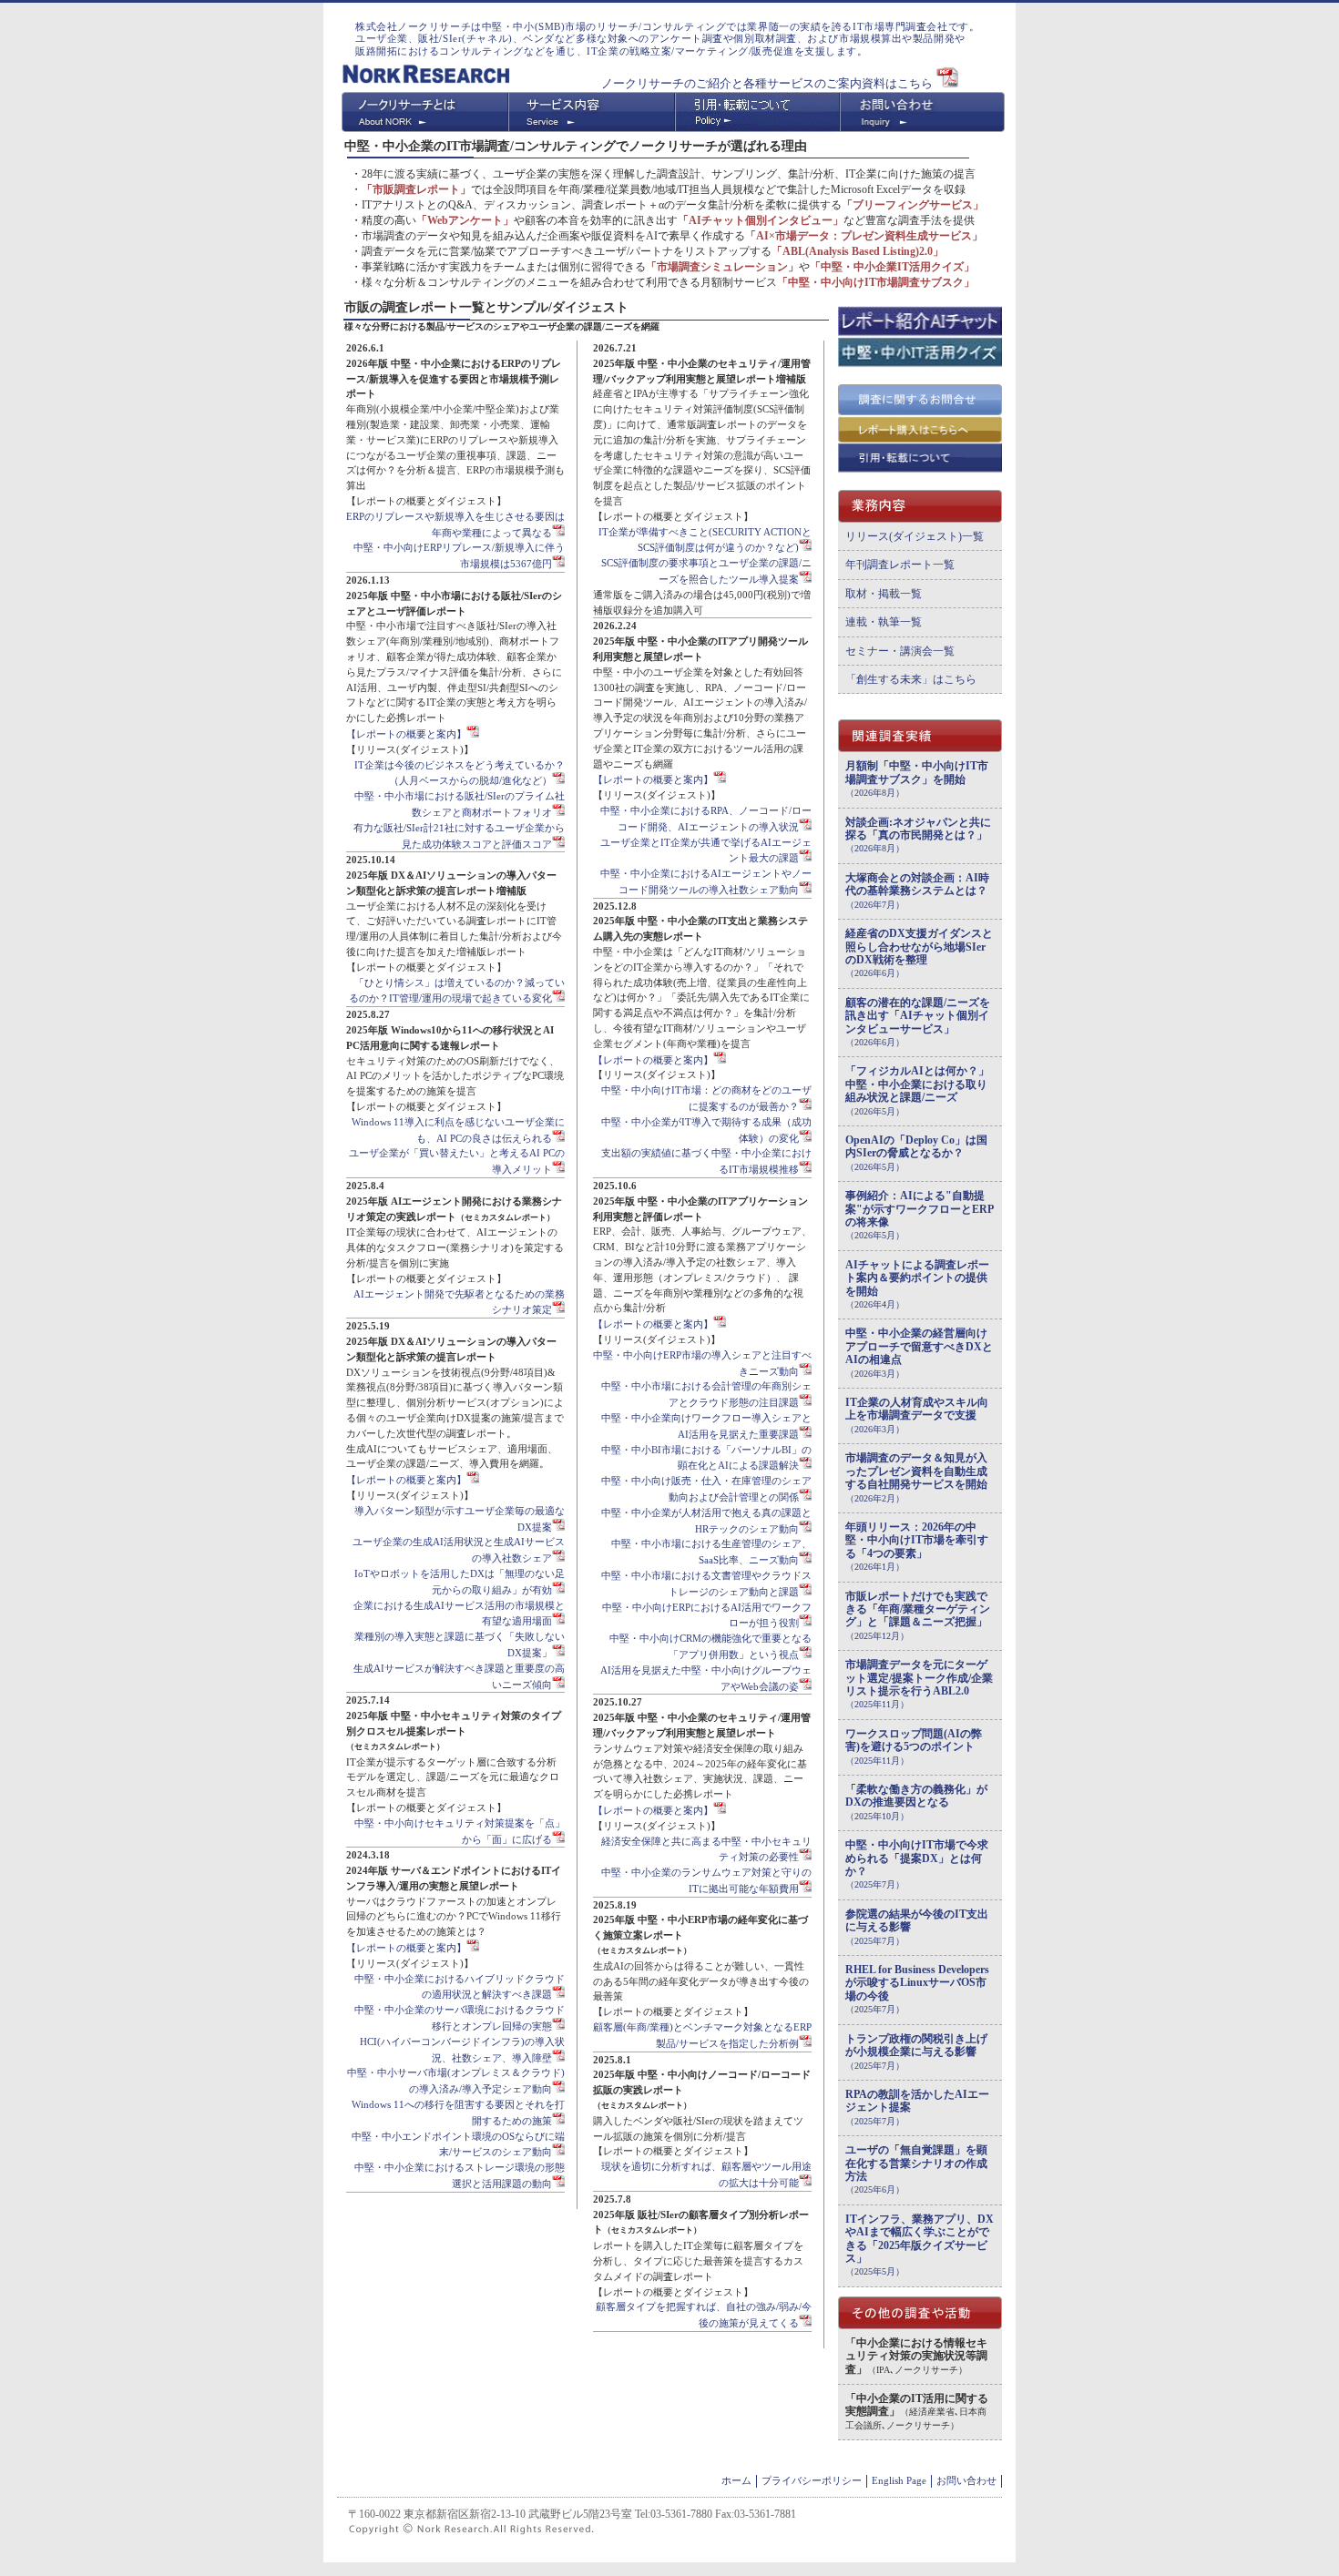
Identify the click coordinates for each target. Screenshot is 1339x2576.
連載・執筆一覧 (884, 622)
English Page (899, 2480)
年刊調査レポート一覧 (900, 565)
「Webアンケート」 (465, 220)
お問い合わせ (966, 2480)
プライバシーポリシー (812, 2480)
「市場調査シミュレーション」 (722, 267)
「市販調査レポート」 (416, 189)
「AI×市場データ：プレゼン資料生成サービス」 (864, 236)
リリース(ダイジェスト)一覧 (915, 536)
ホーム (736, 2480)
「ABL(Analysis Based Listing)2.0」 (858, 251)
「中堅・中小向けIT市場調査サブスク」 (876, 282)
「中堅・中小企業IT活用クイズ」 (892, 267)
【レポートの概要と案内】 (406, 734)
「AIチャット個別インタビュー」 (761, 220)
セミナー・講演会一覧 (900, 651)
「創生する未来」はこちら (911, 679)
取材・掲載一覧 (884, 594)
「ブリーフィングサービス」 (913, 205)
